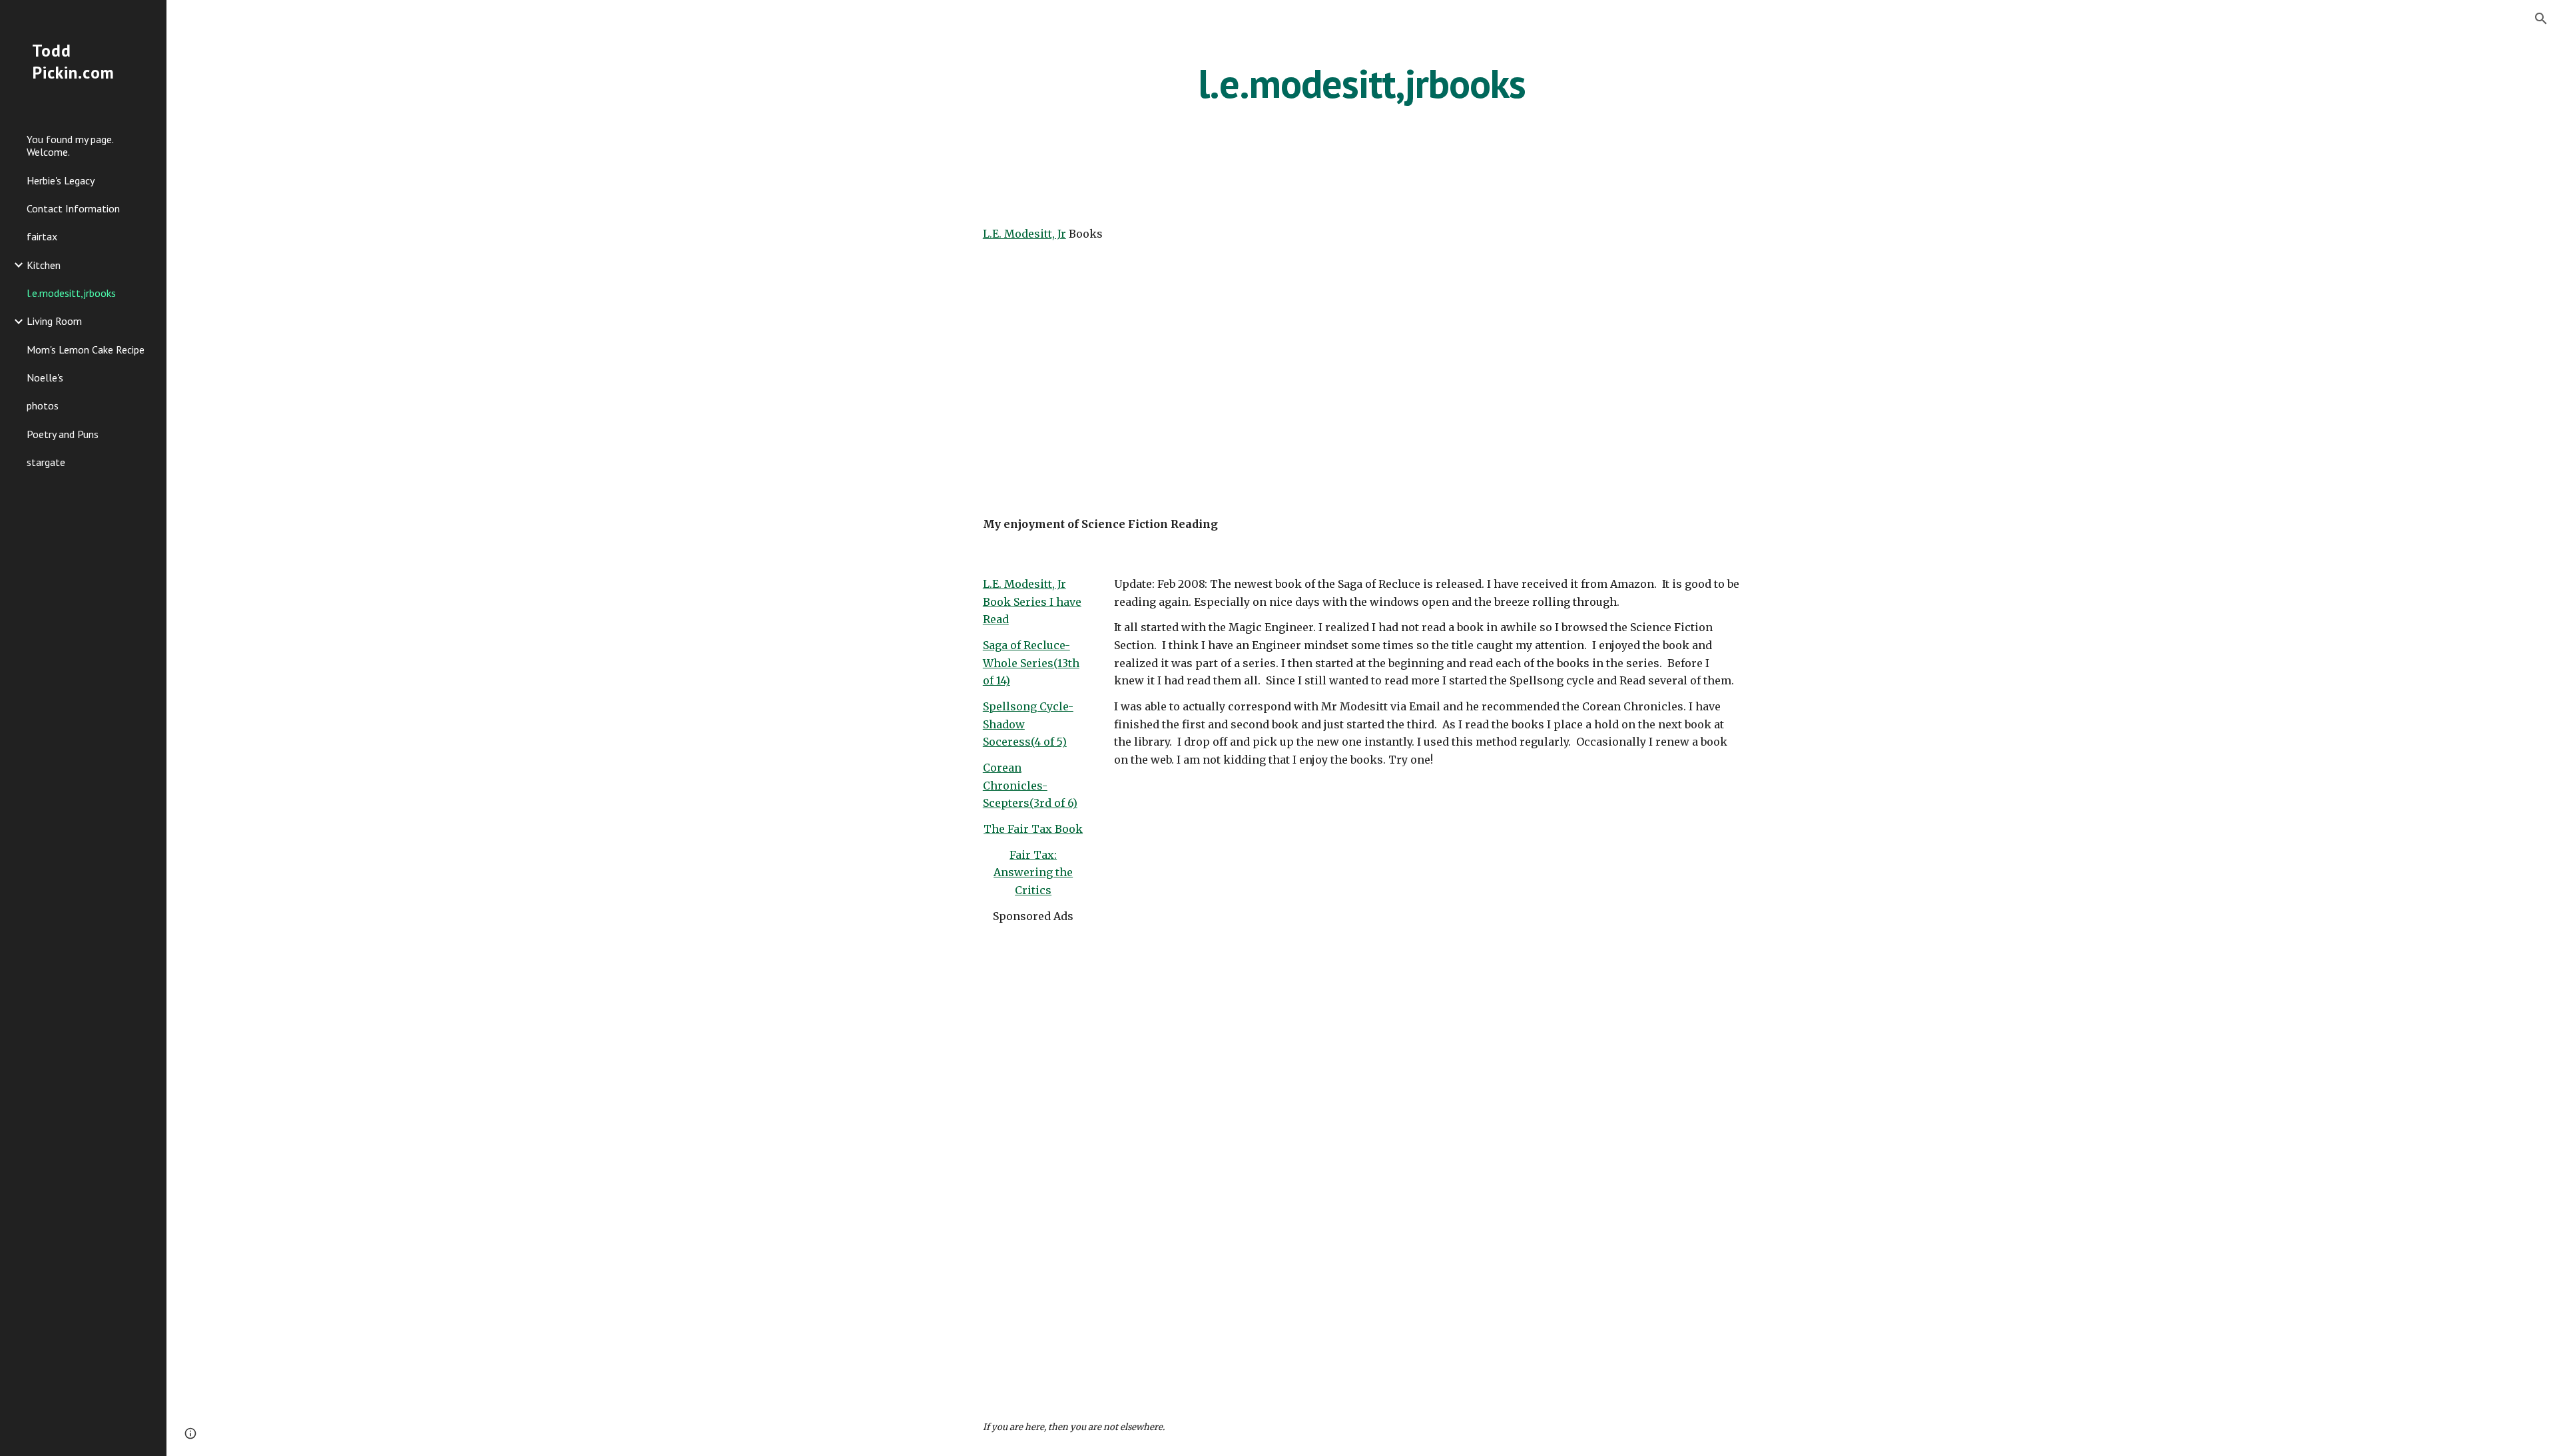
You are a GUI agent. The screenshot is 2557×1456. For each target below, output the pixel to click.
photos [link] (43, 405)
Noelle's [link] (45, 377)
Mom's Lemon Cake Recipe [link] (86, 350)
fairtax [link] (42, 236)
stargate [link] (46, 462)
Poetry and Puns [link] (63, 434)
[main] (1362, 83)
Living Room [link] (54, 321)
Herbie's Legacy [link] (61, 180)
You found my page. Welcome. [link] (70, 145)
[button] (2541, 19)
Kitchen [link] (44, 265)
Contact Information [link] (73, 208)
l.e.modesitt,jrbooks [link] (71, 293)
